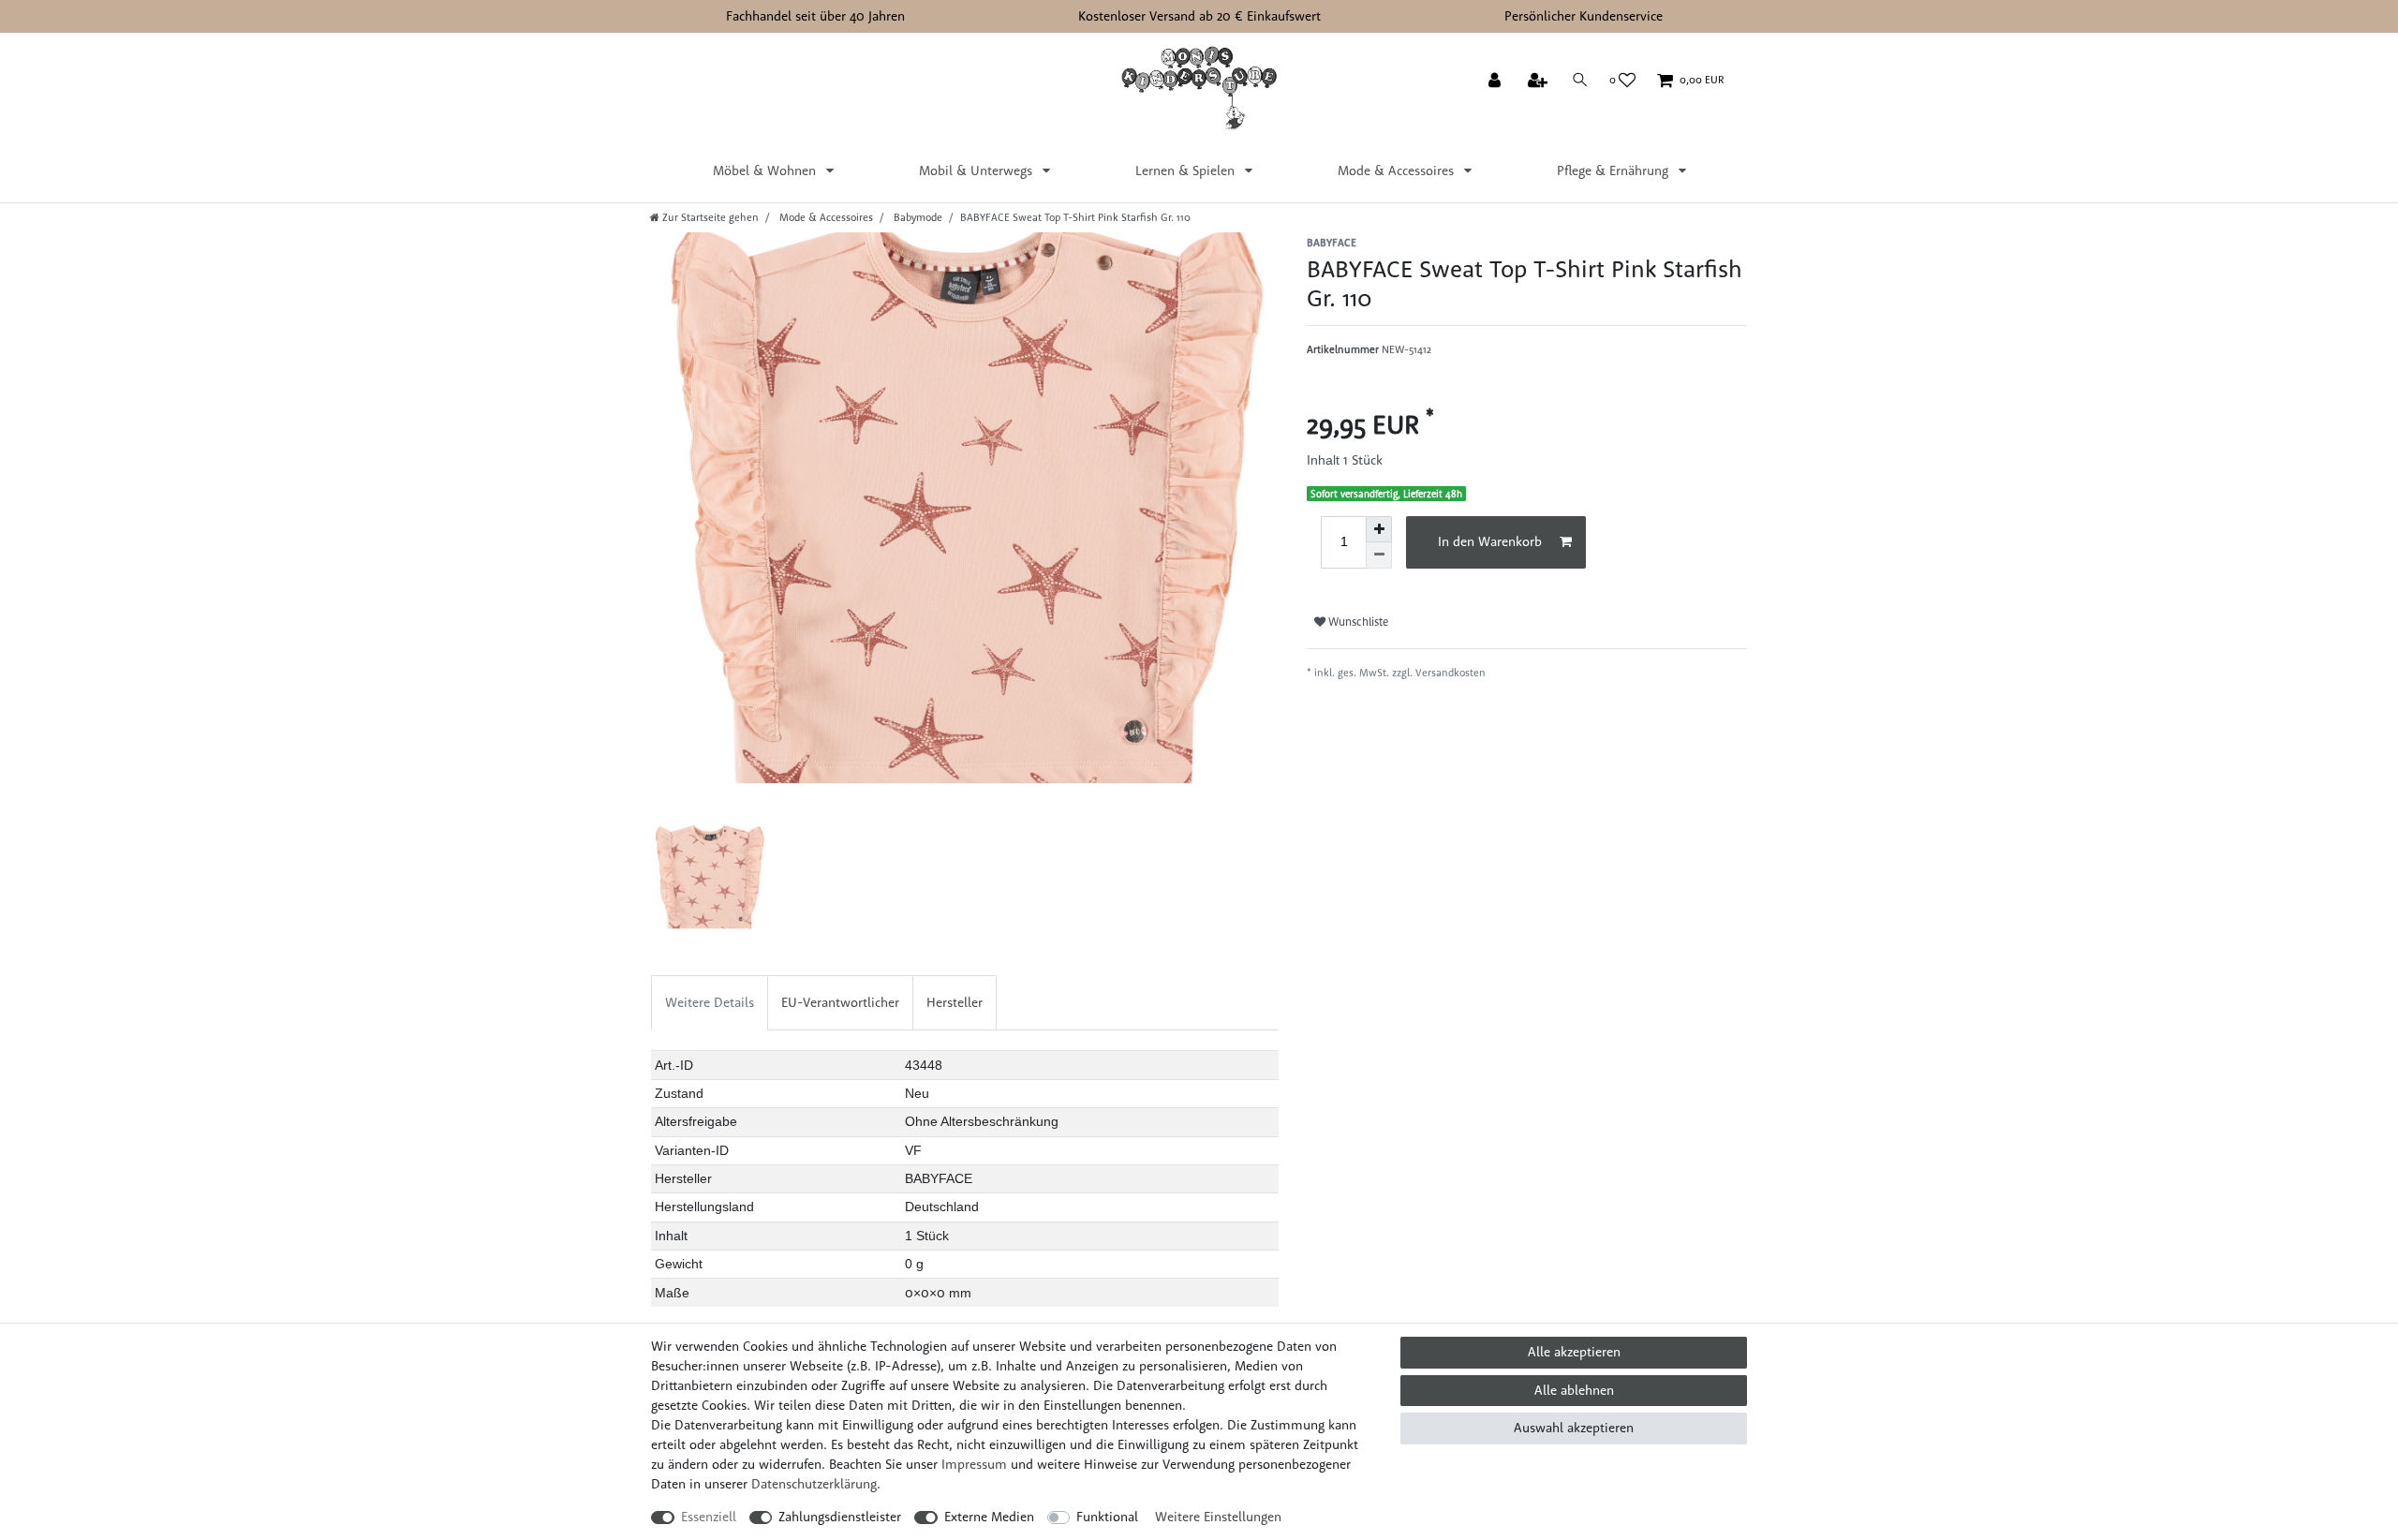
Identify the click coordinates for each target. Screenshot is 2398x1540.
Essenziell (709, 1517)
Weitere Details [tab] (710, 1002)
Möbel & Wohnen (766, 170)
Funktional (1107, 1517)
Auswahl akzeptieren (1574, 1428)
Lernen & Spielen (1187, 170)
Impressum (974, 1464)
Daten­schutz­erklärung (814, 1484)
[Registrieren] (1539, 81)
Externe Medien (989, 1517)
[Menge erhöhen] (1379, 529)
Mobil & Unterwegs (977, 170)
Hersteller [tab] (955, 1002)
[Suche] (1580, 80)
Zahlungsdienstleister (840, 1517)
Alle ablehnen (1574, 1390)
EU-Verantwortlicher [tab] (840, 1002)
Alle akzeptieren (1574, 1352)
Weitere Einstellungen (1218, 1517)
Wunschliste (1357, 622)
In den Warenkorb (1490, 541)
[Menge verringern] (1379, 555)
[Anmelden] (1496, 81)
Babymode (917, 217)
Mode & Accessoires (1398, 170)
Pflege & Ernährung (1614, 170)
